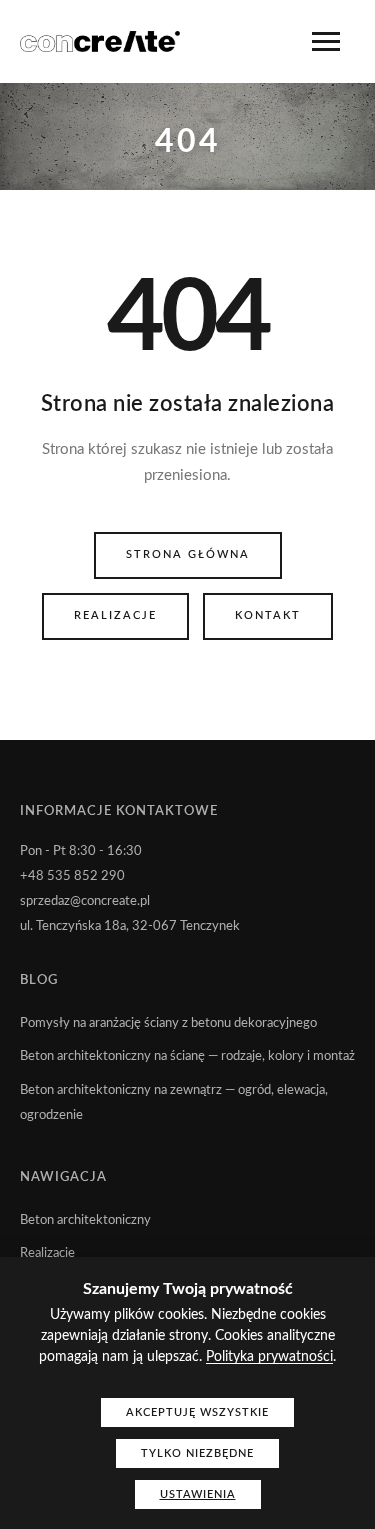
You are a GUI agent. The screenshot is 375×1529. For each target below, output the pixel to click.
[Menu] (326, 41)
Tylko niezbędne (197, 1453)
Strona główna (188, 554)
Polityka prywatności (269, 1357)
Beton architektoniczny (85, 1220)
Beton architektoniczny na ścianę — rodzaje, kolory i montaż (187, 1056)
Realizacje (115, 615)
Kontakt (268, 615)
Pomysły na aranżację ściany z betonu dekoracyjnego (168, 1023)
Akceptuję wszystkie (197, 1412)
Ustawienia (198, 1494)
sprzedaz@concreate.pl (85, 901)
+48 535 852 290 (72, 876)
